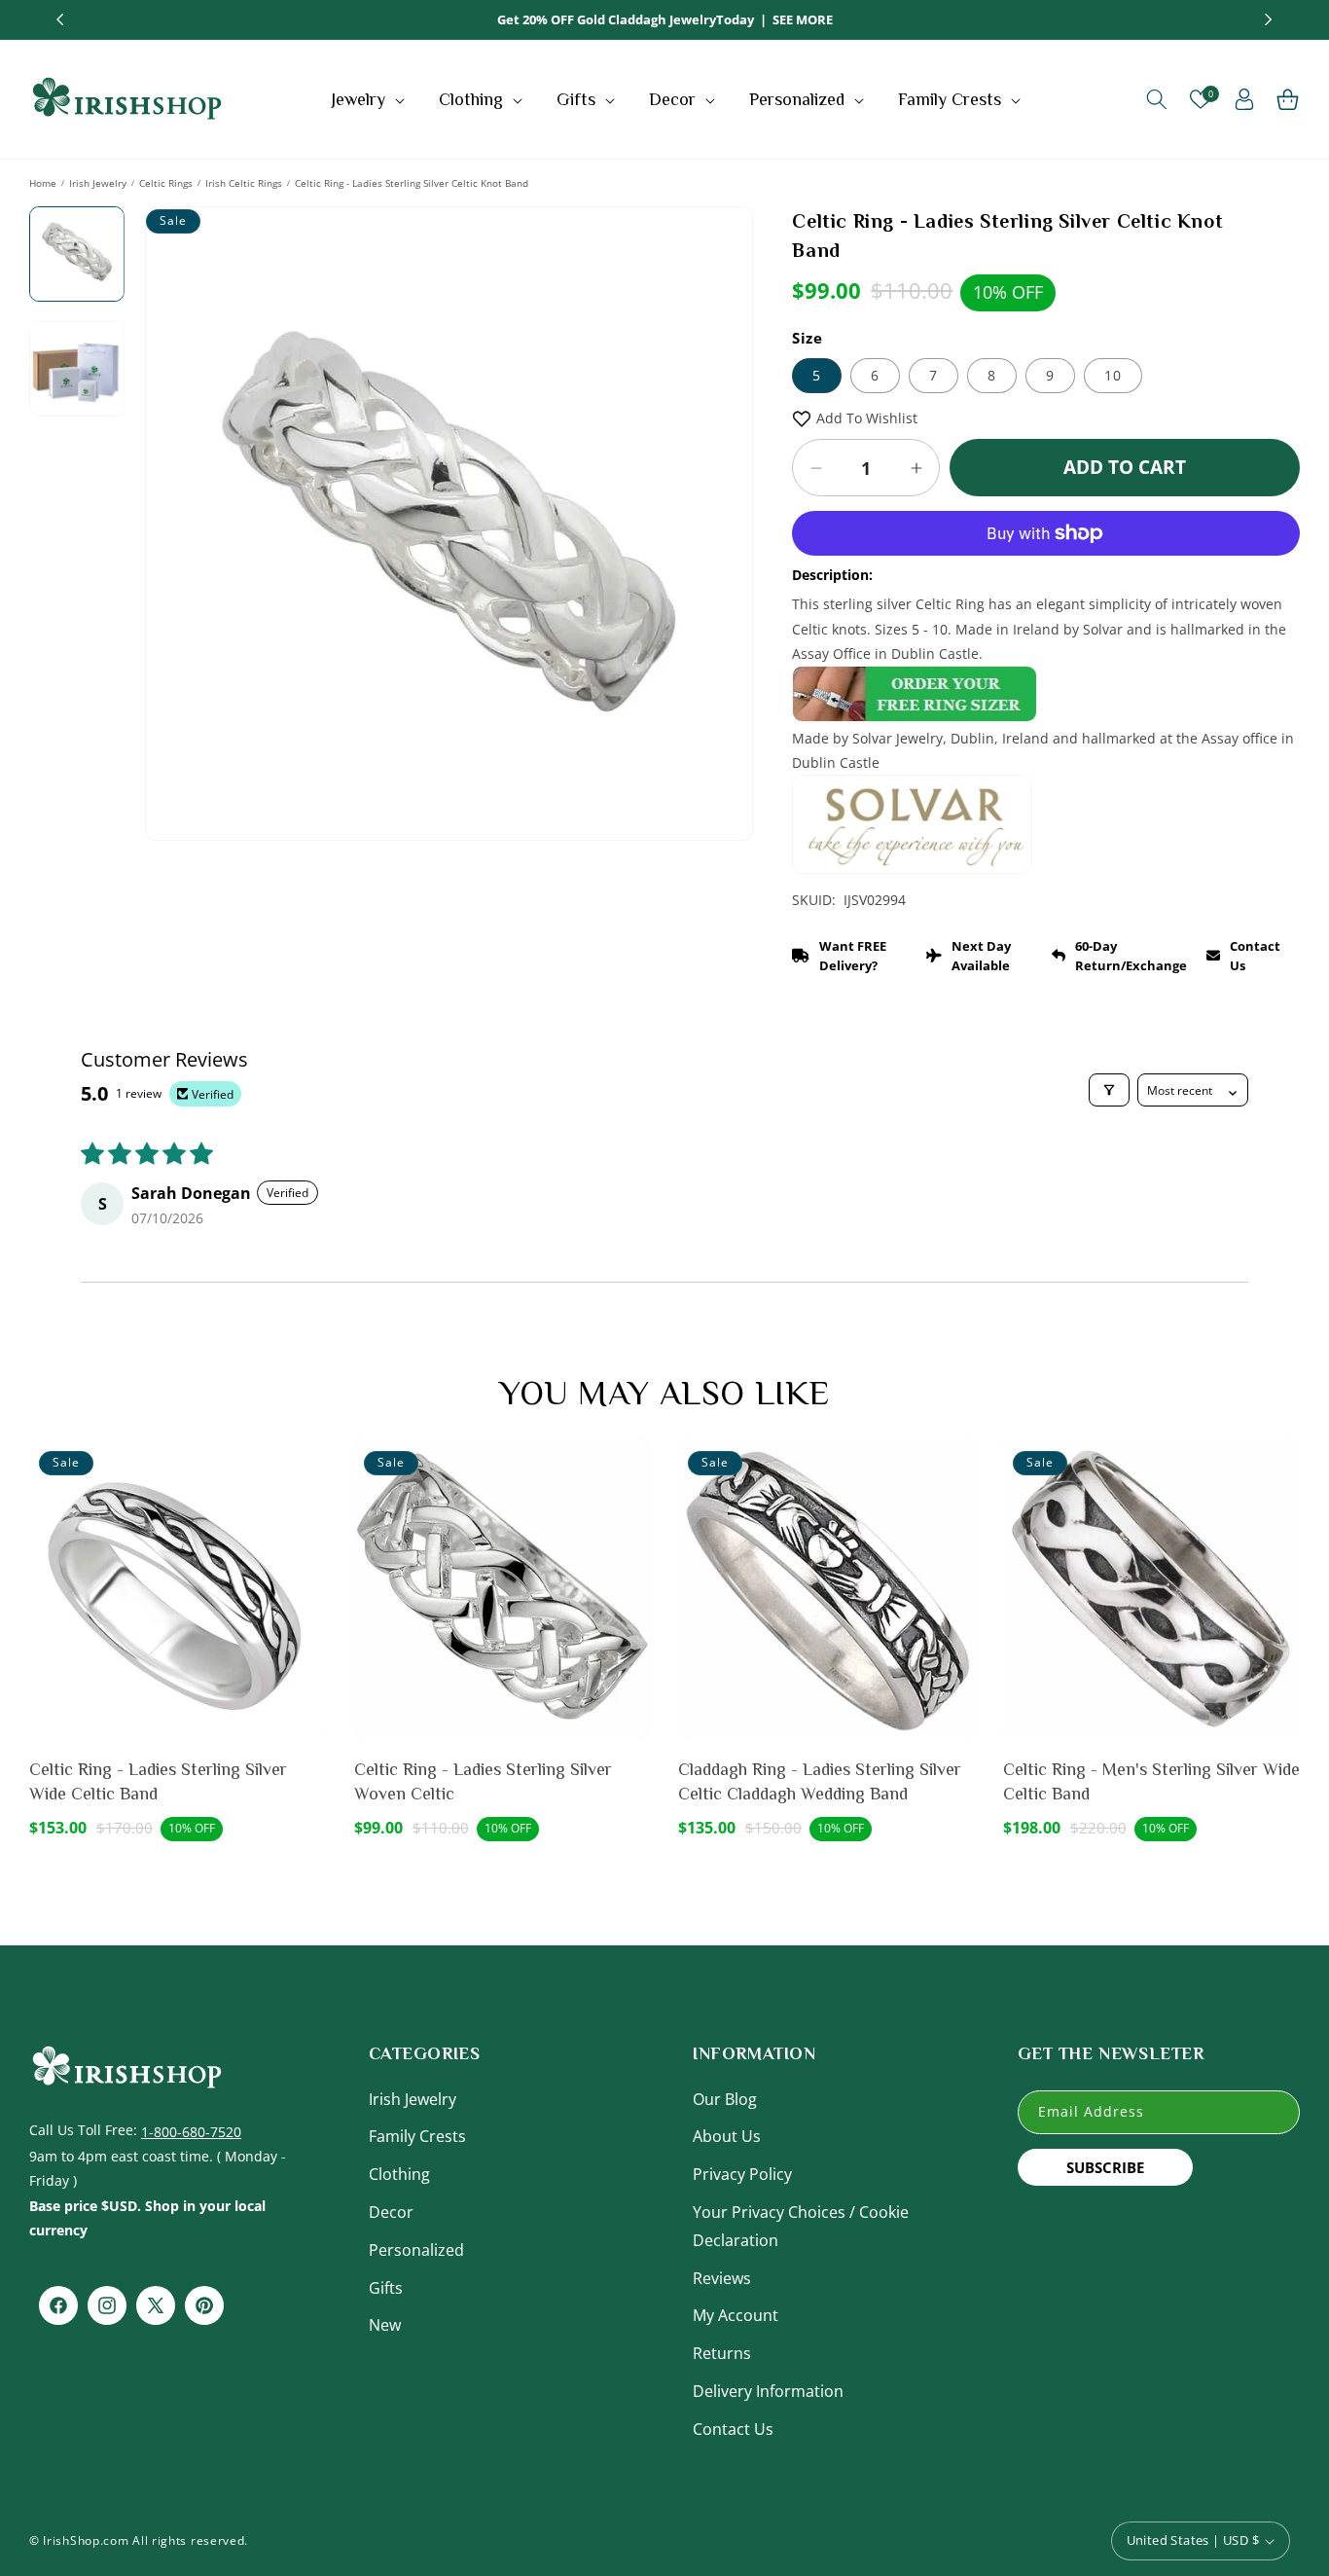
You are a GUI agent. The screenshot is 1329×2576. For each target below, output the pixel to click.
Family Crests (417, 2136)
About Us (727, 2136)
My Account (736, 2315)
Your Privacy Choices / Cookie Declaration (801, 2225)
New (385, 2325)
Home (43, 183)
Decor (391, 2211)
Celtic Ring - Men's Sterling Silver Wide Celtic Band (1151, 1781)
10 (1113, 375)
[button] (370, 99)
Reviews (722, 2277)
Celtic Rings (166, 183)
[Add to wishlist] (308, 1468)
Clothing (399, 2174)
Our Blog (725, 2098)
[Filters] (1109, 1090)
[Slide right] (724, 460)
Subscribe (1105, 2166)
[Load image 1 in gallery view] (77, 254)
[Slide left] (174, 460)
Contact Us (733, 2428)
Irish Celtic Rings (244, 183)
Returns (722, 2353)
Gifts (386, 2287)
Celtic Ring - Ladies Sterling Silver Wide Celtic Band (158, 1781)
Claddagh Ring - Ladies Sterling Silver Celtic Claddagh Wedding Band (820, 1781)
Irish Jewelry (98, 183)
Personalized (416, 2249)
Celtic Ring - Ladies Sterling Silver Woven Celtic (483, 1781)
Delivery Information (768, 2390)
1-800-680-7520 (191, 2131)
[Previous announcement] (60, 19)
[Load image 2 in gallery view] (77, 369)
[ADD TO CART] (308, 1509)
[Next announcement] (1269, 19)
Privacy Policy (742, 2174)
